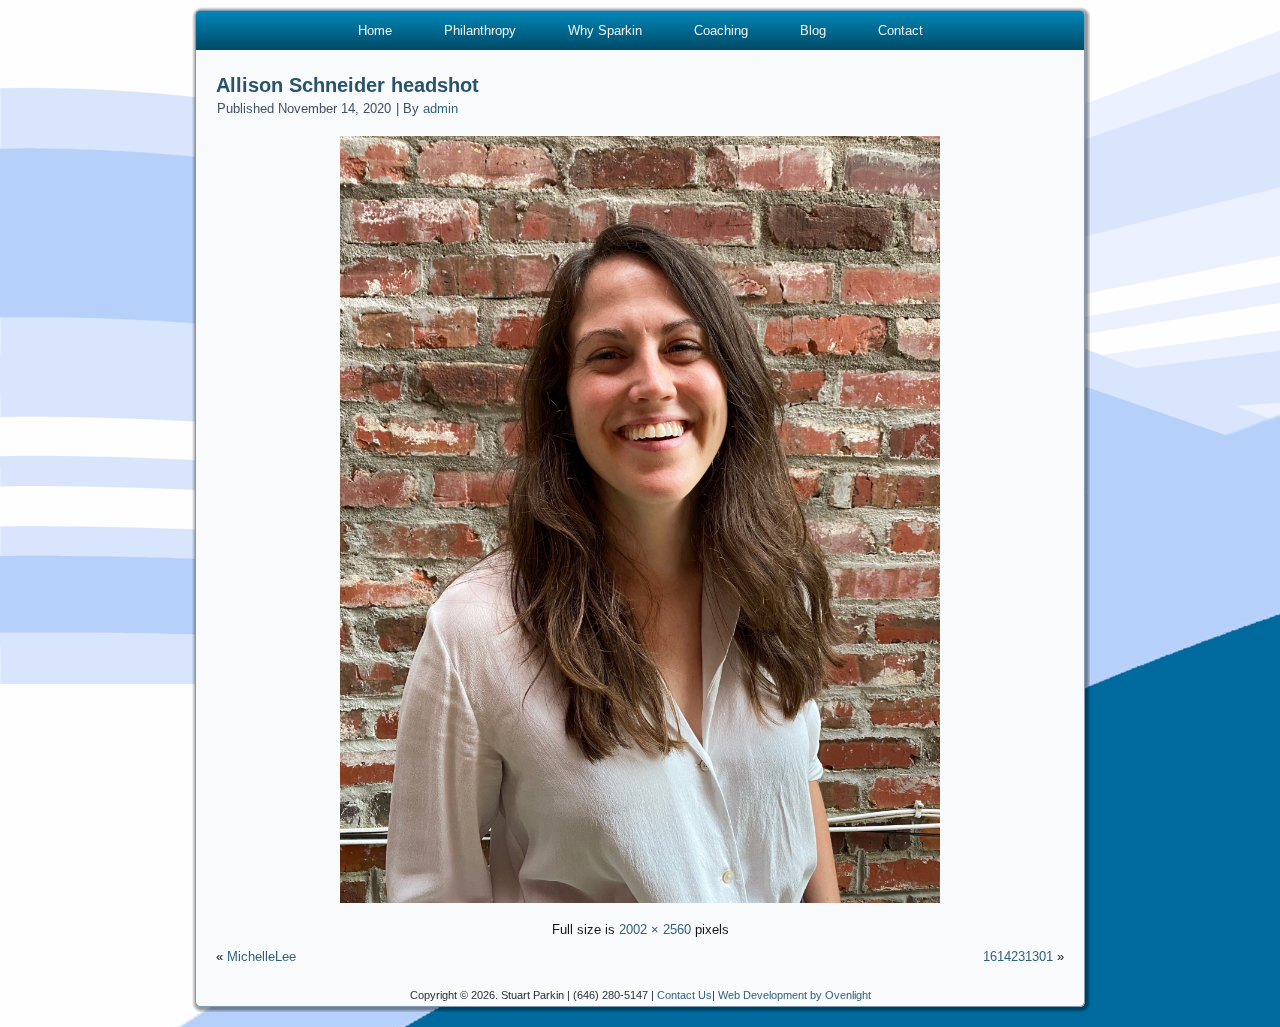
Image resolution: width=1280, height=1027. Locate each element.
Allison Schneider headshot (347, 85)
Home (375, 30)
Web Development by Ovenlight (794, 995)
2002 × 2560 (655, 929)
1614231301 (1018, 956)
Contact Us (684, 995)
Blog (813, 30)
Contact (900, 30)
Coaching (721, 30)
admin (440, 108)
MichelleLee (261, 956)
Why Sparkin (605, 30)
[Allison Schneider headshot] (640, 905)
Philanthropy (480, 30)
